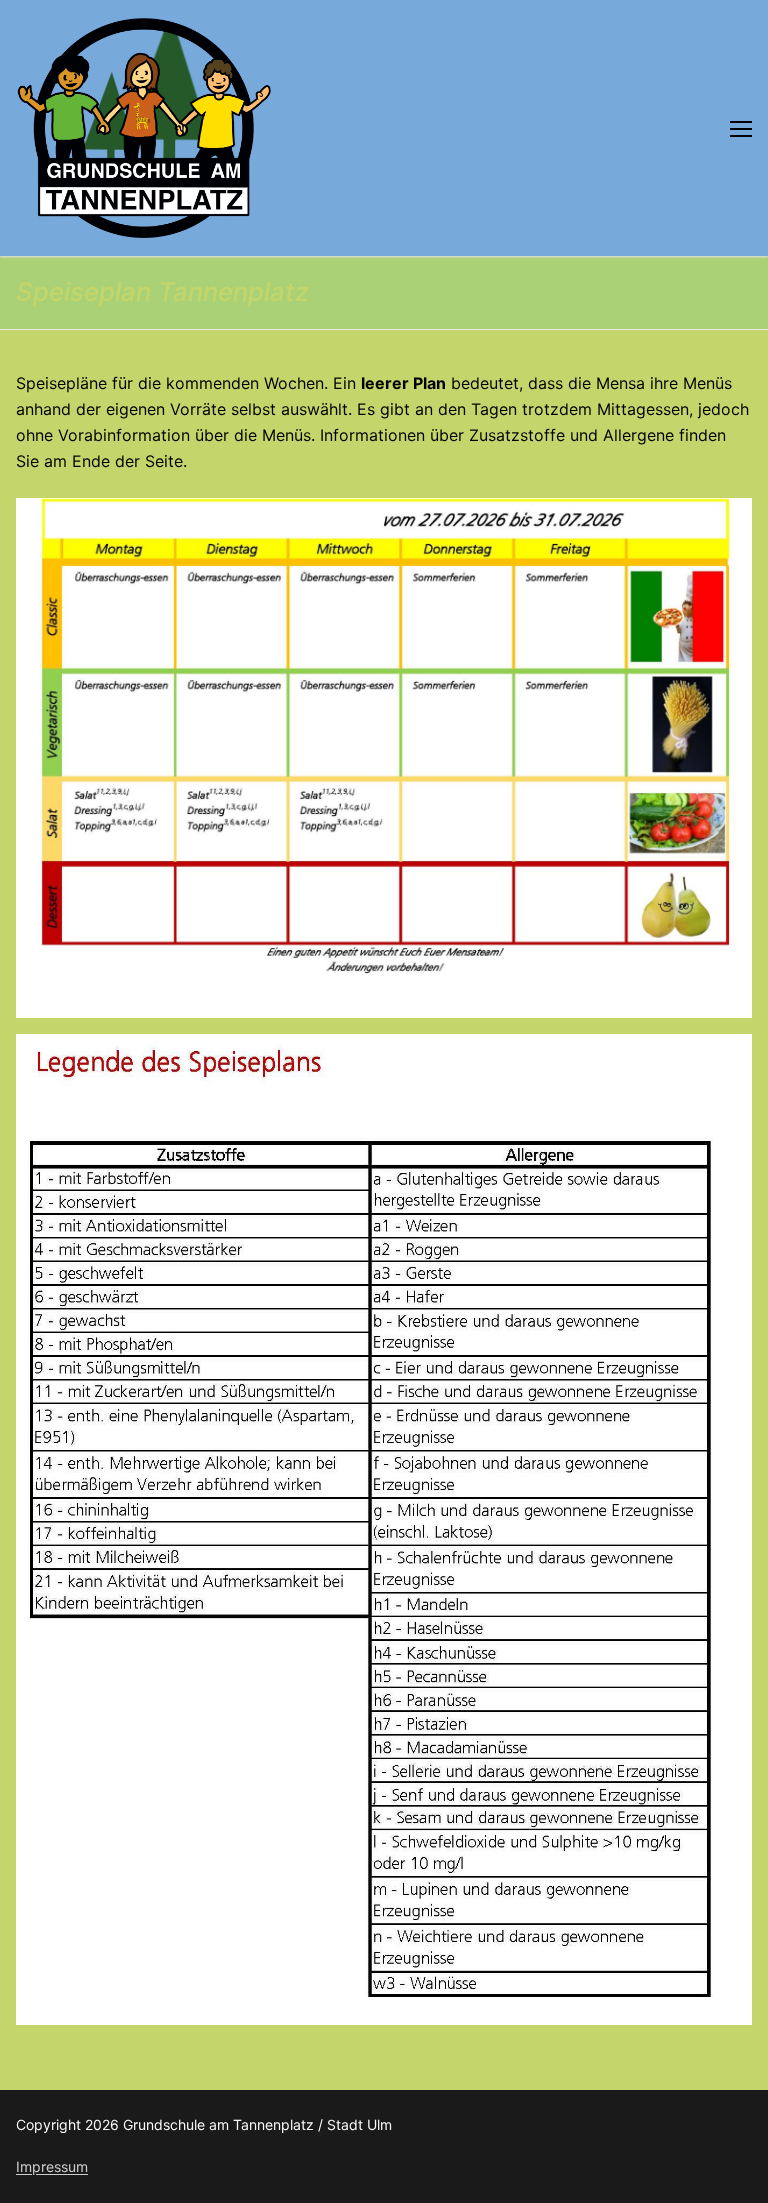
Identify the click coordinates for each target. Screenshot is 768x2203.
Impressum (52, 2166)
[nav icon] (741, 128)
